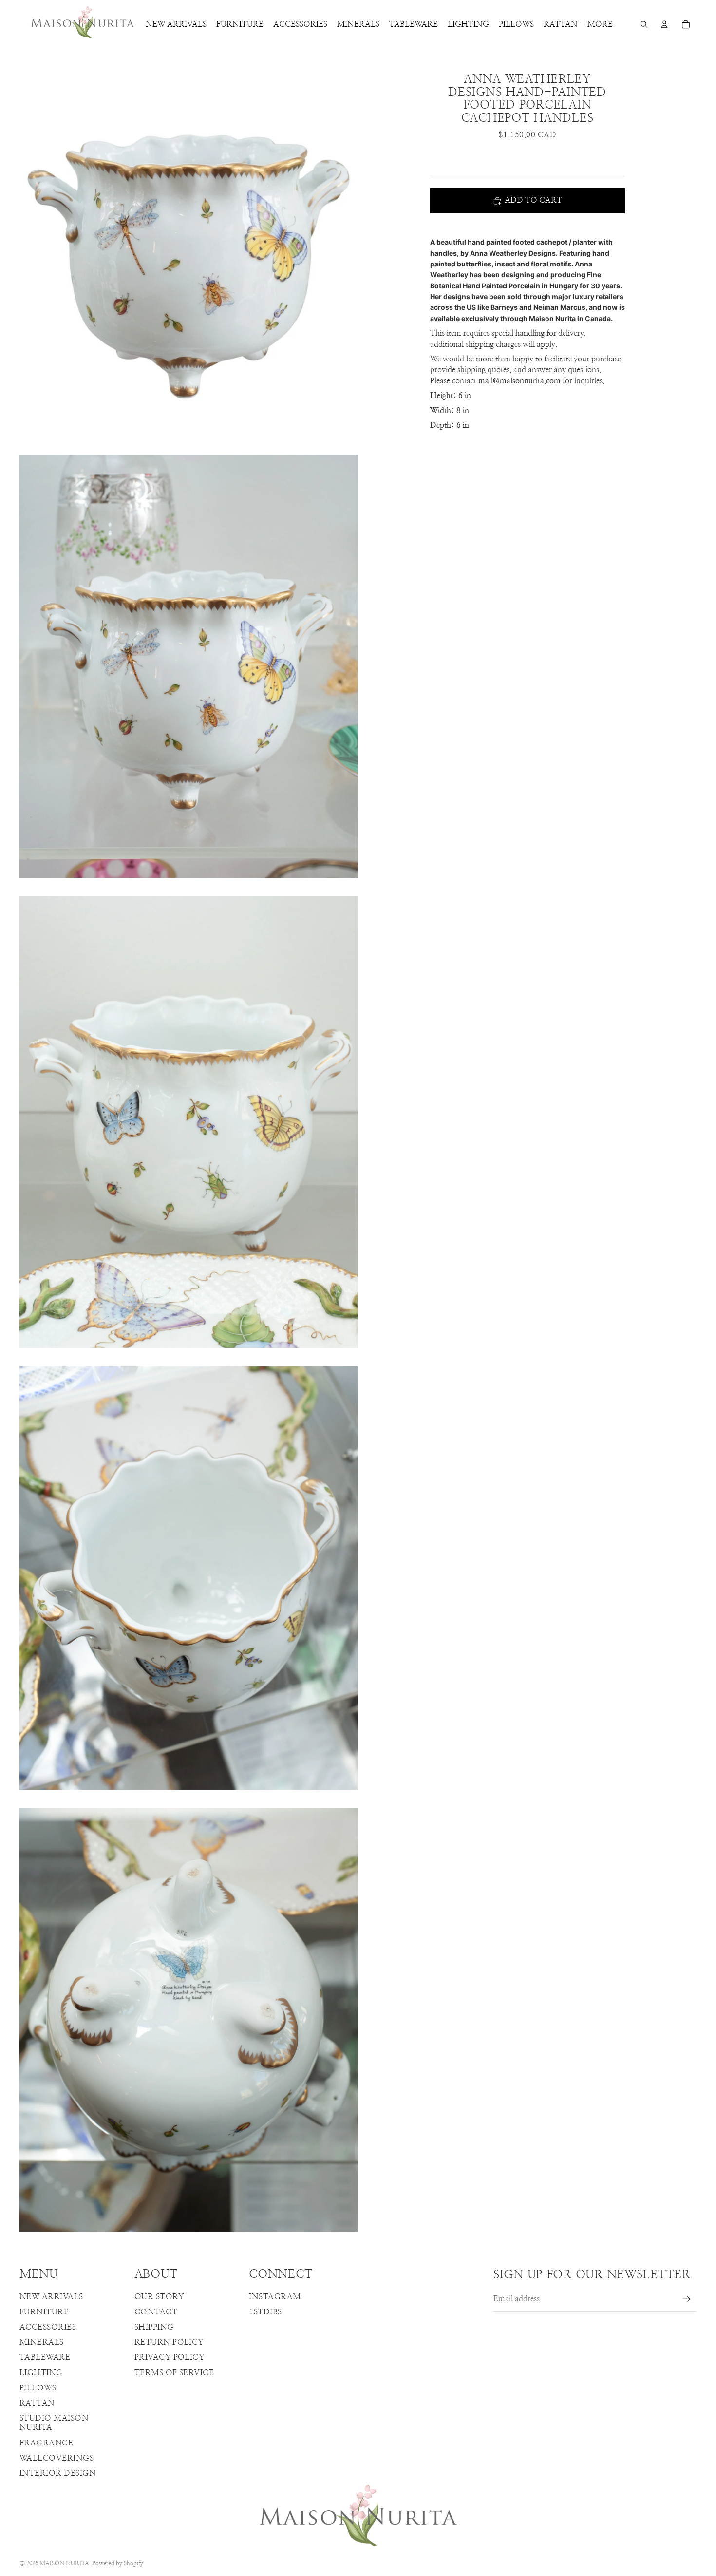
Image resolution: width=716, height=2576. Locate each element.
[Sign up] (687, 2299)
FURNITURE (44, 2312)
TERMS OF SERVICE (174, 2373)
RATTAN (37, 2403)
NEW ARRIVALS (51, 2297)
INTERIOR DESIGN (58, 2473)
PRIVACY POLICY (170, 2357)
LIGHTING (41, 2373)
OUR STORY (159, 2297)
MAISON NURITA (64, 2563)
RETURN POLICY (169, 2342)
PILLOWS (38, 2388)
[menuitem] (600, 24)
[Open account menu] (664, 24)
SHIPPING (154, 2327)
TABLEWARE (45, 2357)
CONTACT (156, 2312)
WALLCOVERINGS (57, 2458)
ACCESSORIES (48, 2327)
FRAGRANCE (46, 2443)
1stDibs (265, 2312)
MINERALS (42, 2342)
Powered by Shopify (118, 2563)
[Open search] (644, 24)
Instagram (275, 2297)
